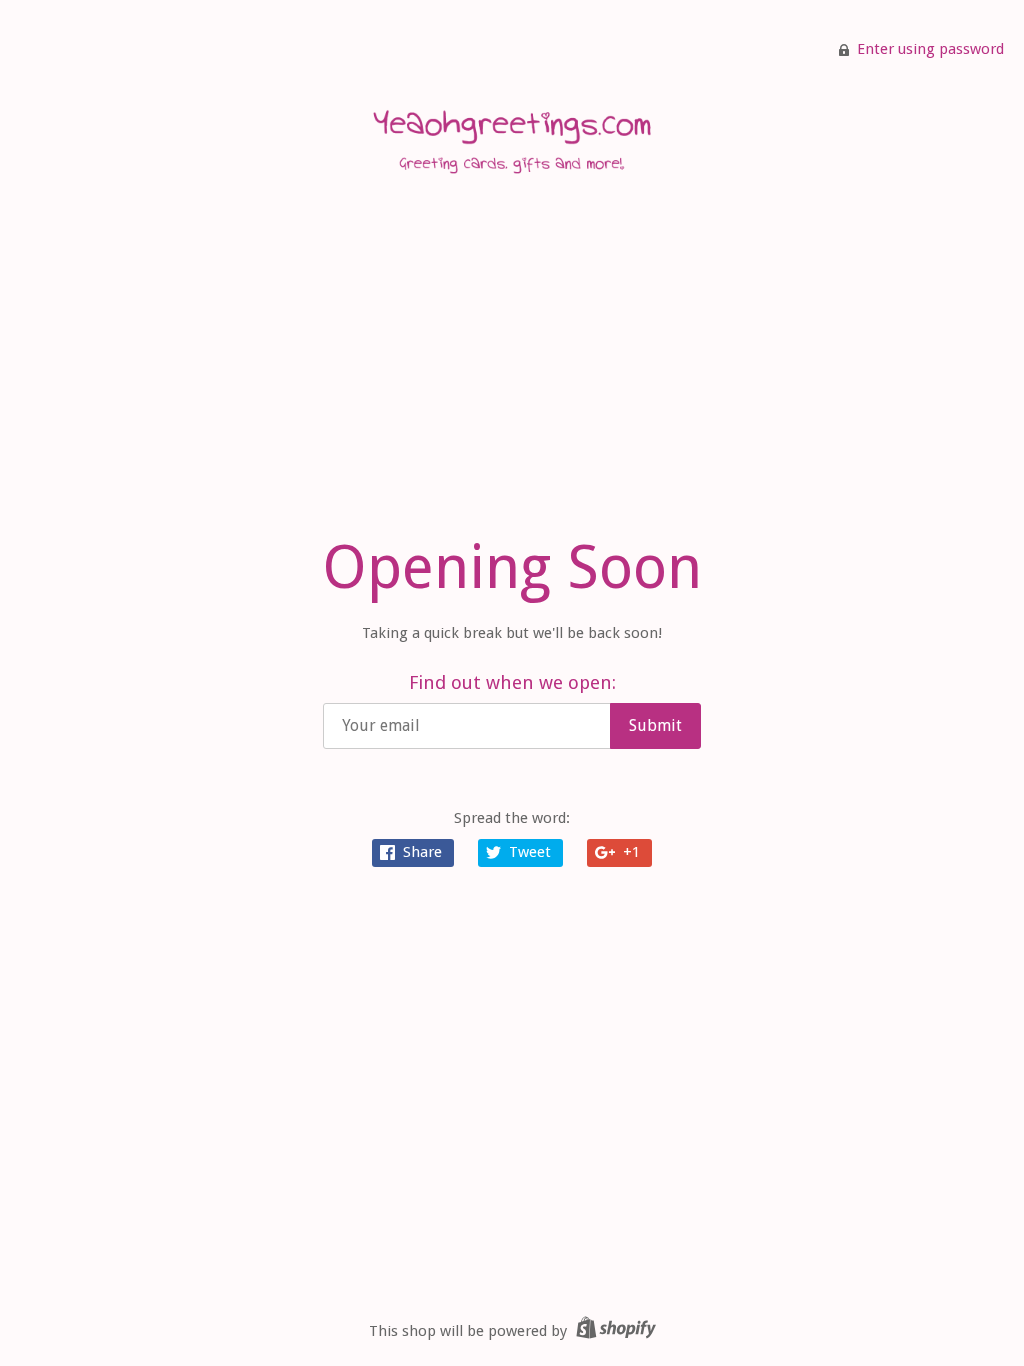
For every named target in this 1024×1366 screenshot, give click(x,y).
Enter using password (930, 49)
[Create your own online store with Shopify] (613, 1331)
